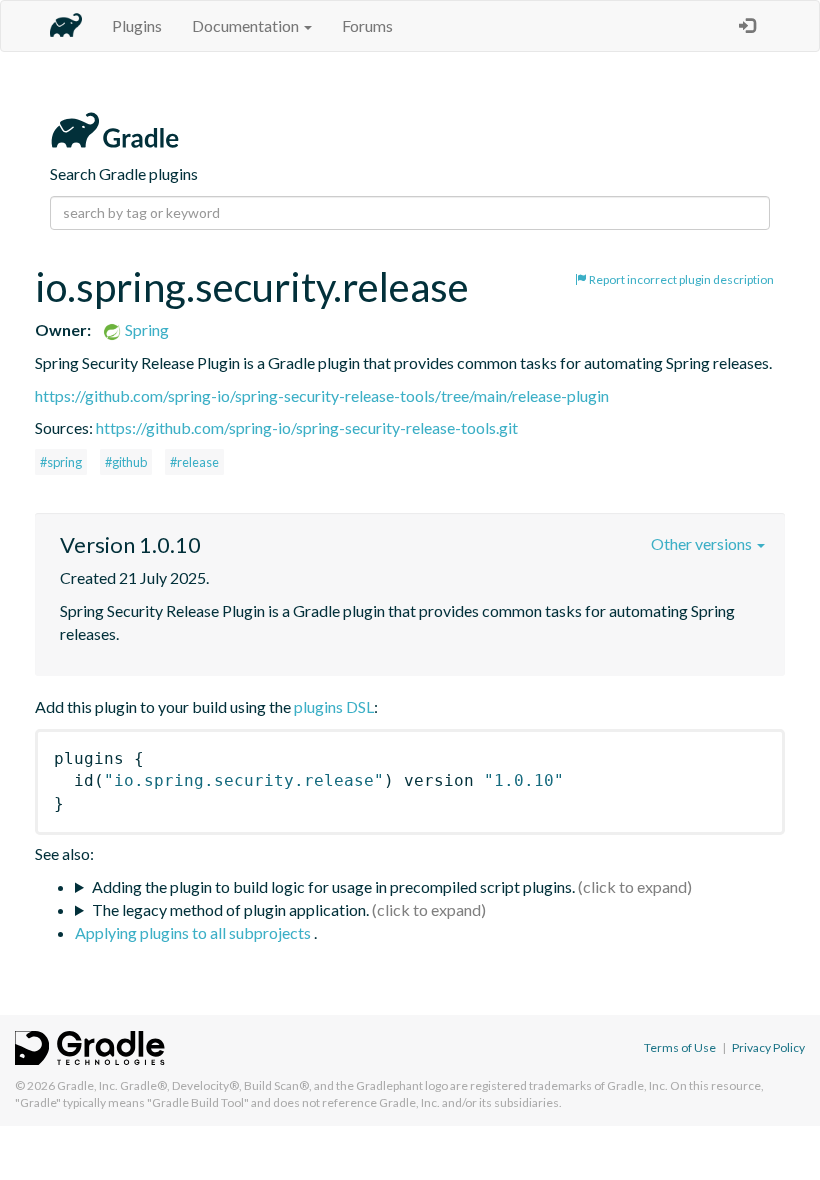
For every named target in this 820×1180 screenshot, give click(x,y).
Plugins (137, 25)
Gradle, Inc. (87, 1085)
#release (194, 462)
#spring (61, 462)
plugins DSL (334, 706)
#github (126, 462)
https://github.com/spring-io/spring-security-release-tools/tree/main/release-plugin (322, 395)
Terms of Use (680, 1047)
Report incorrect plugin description (680, 279)
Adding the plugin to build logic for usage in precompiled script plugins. (333, 886)
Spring (145, 329)
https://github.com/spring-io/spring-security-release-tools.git (307, 427)
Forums (367, 25)
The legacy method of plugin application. (230, 909)
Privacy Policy (768, 1047)
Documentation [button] (247, 25)
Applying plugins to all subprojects (194, 932)
